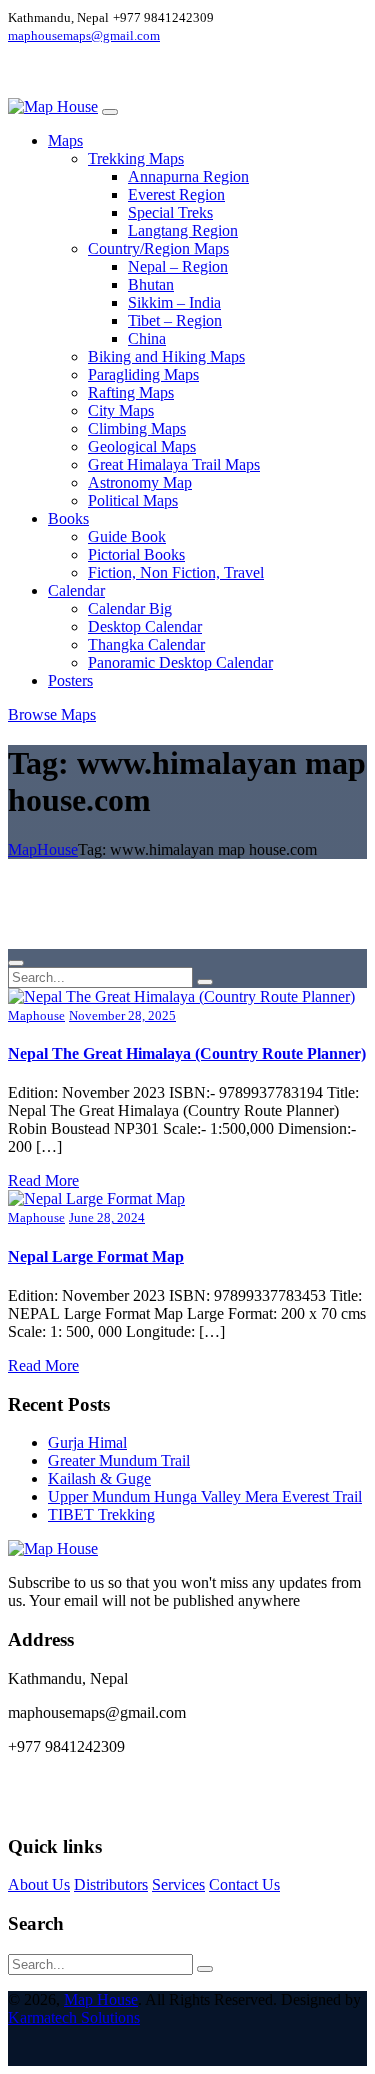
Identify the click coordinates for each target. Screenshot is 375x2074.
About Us (39, 1884)
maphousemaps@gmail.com (84, 35)
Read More (43, 1180)
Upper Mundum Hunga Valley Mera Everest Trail (205, 1496)
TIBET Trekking (101, 1514)
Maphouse (36, 1015)
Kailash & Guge (99, 1478)
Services (178, 1884)
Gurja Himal (87, 1442)
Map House (101, 1999)
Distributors (111, 1884)
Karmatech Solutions (74, 2017)
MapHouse (43, 849)
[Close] (16, 963)
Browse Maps (52, 714)
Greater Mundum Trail (119, 1460)
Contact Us (244, 1884)
